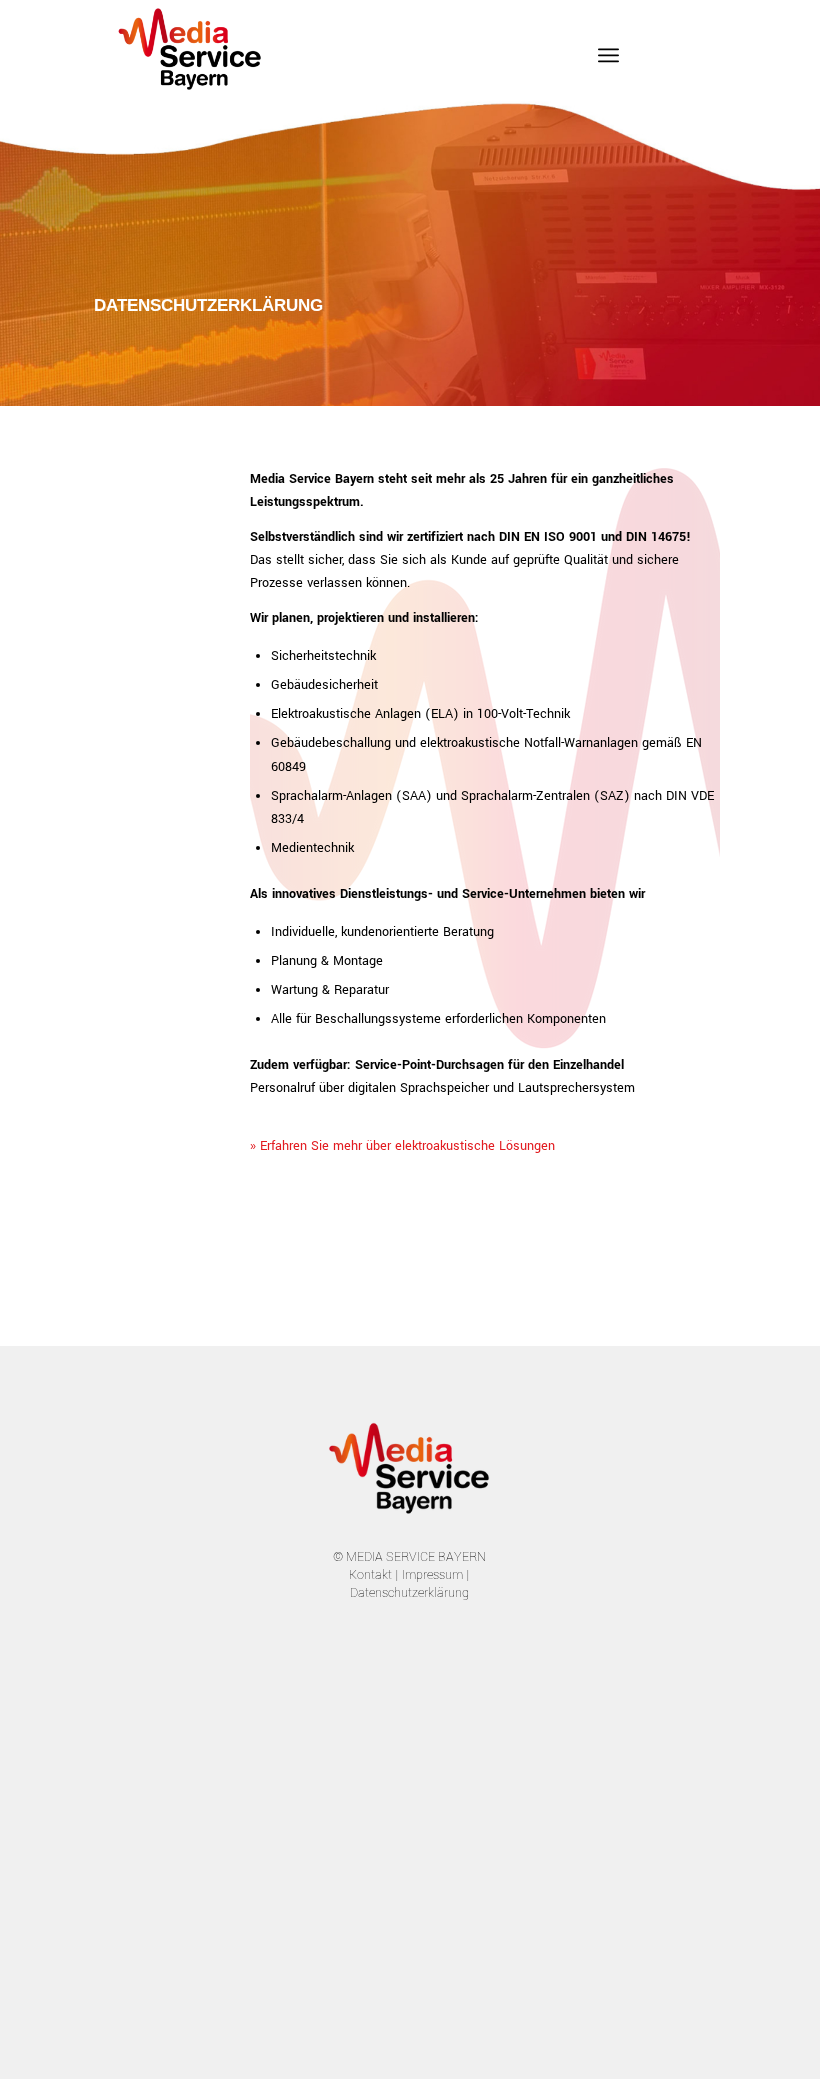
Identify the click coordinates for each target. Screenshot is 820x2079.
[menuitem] (608, 55)
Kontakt (370, 1575)
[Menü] (608, 55)
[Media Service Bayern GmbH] (191, 45)
